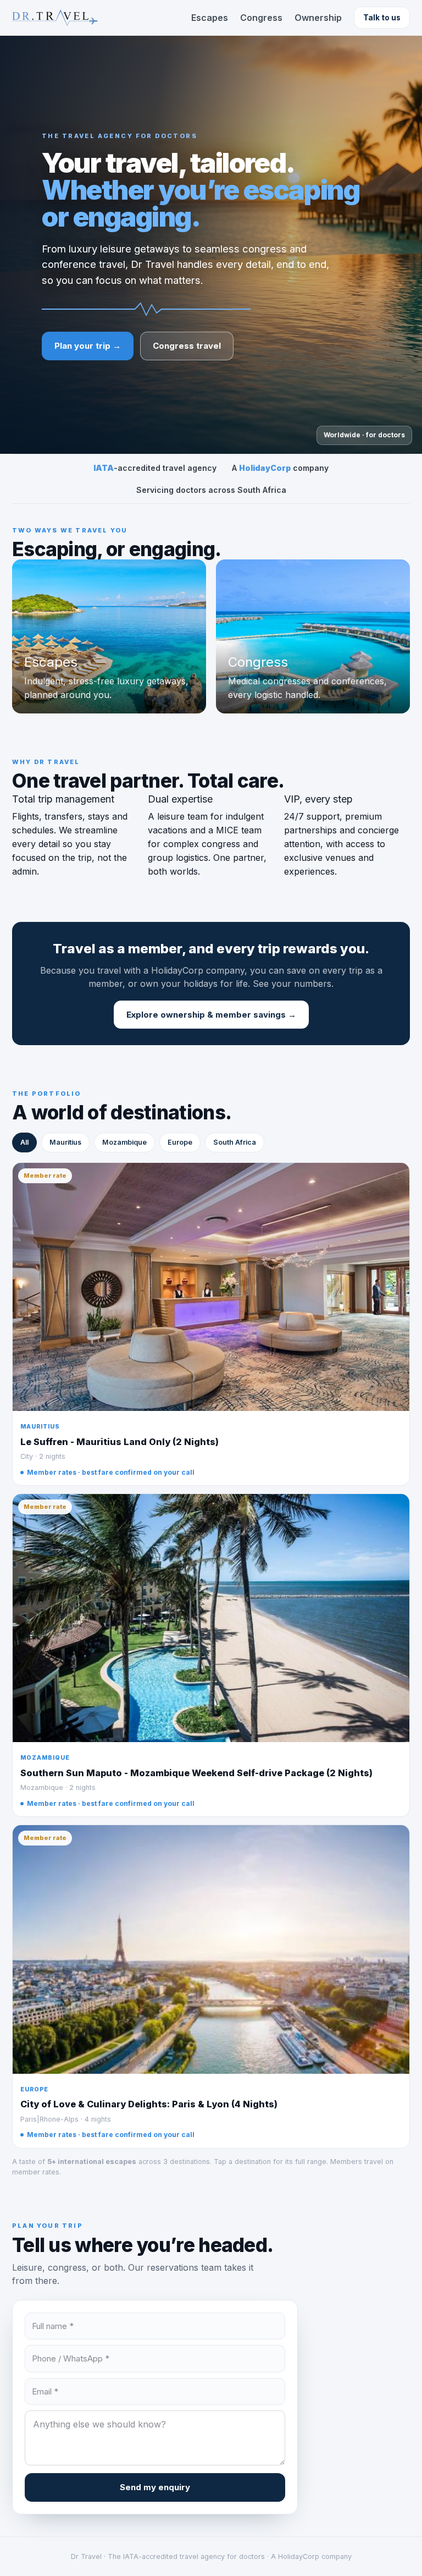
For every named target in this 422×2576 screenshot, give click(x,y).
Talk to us (382, 18)
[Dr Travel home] (55, 18)
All (24, 1142)
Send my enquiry (155, 2487)
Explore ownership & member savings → (211, 1015)
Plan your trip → (88, 346)
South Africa (235, 1142)
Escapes (210, 18)
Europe (180, 1142)
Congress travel (187, 346)
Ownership (318, 18)
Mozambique (124, 1142)
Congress (261, 18)
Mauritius (65, 1142)
